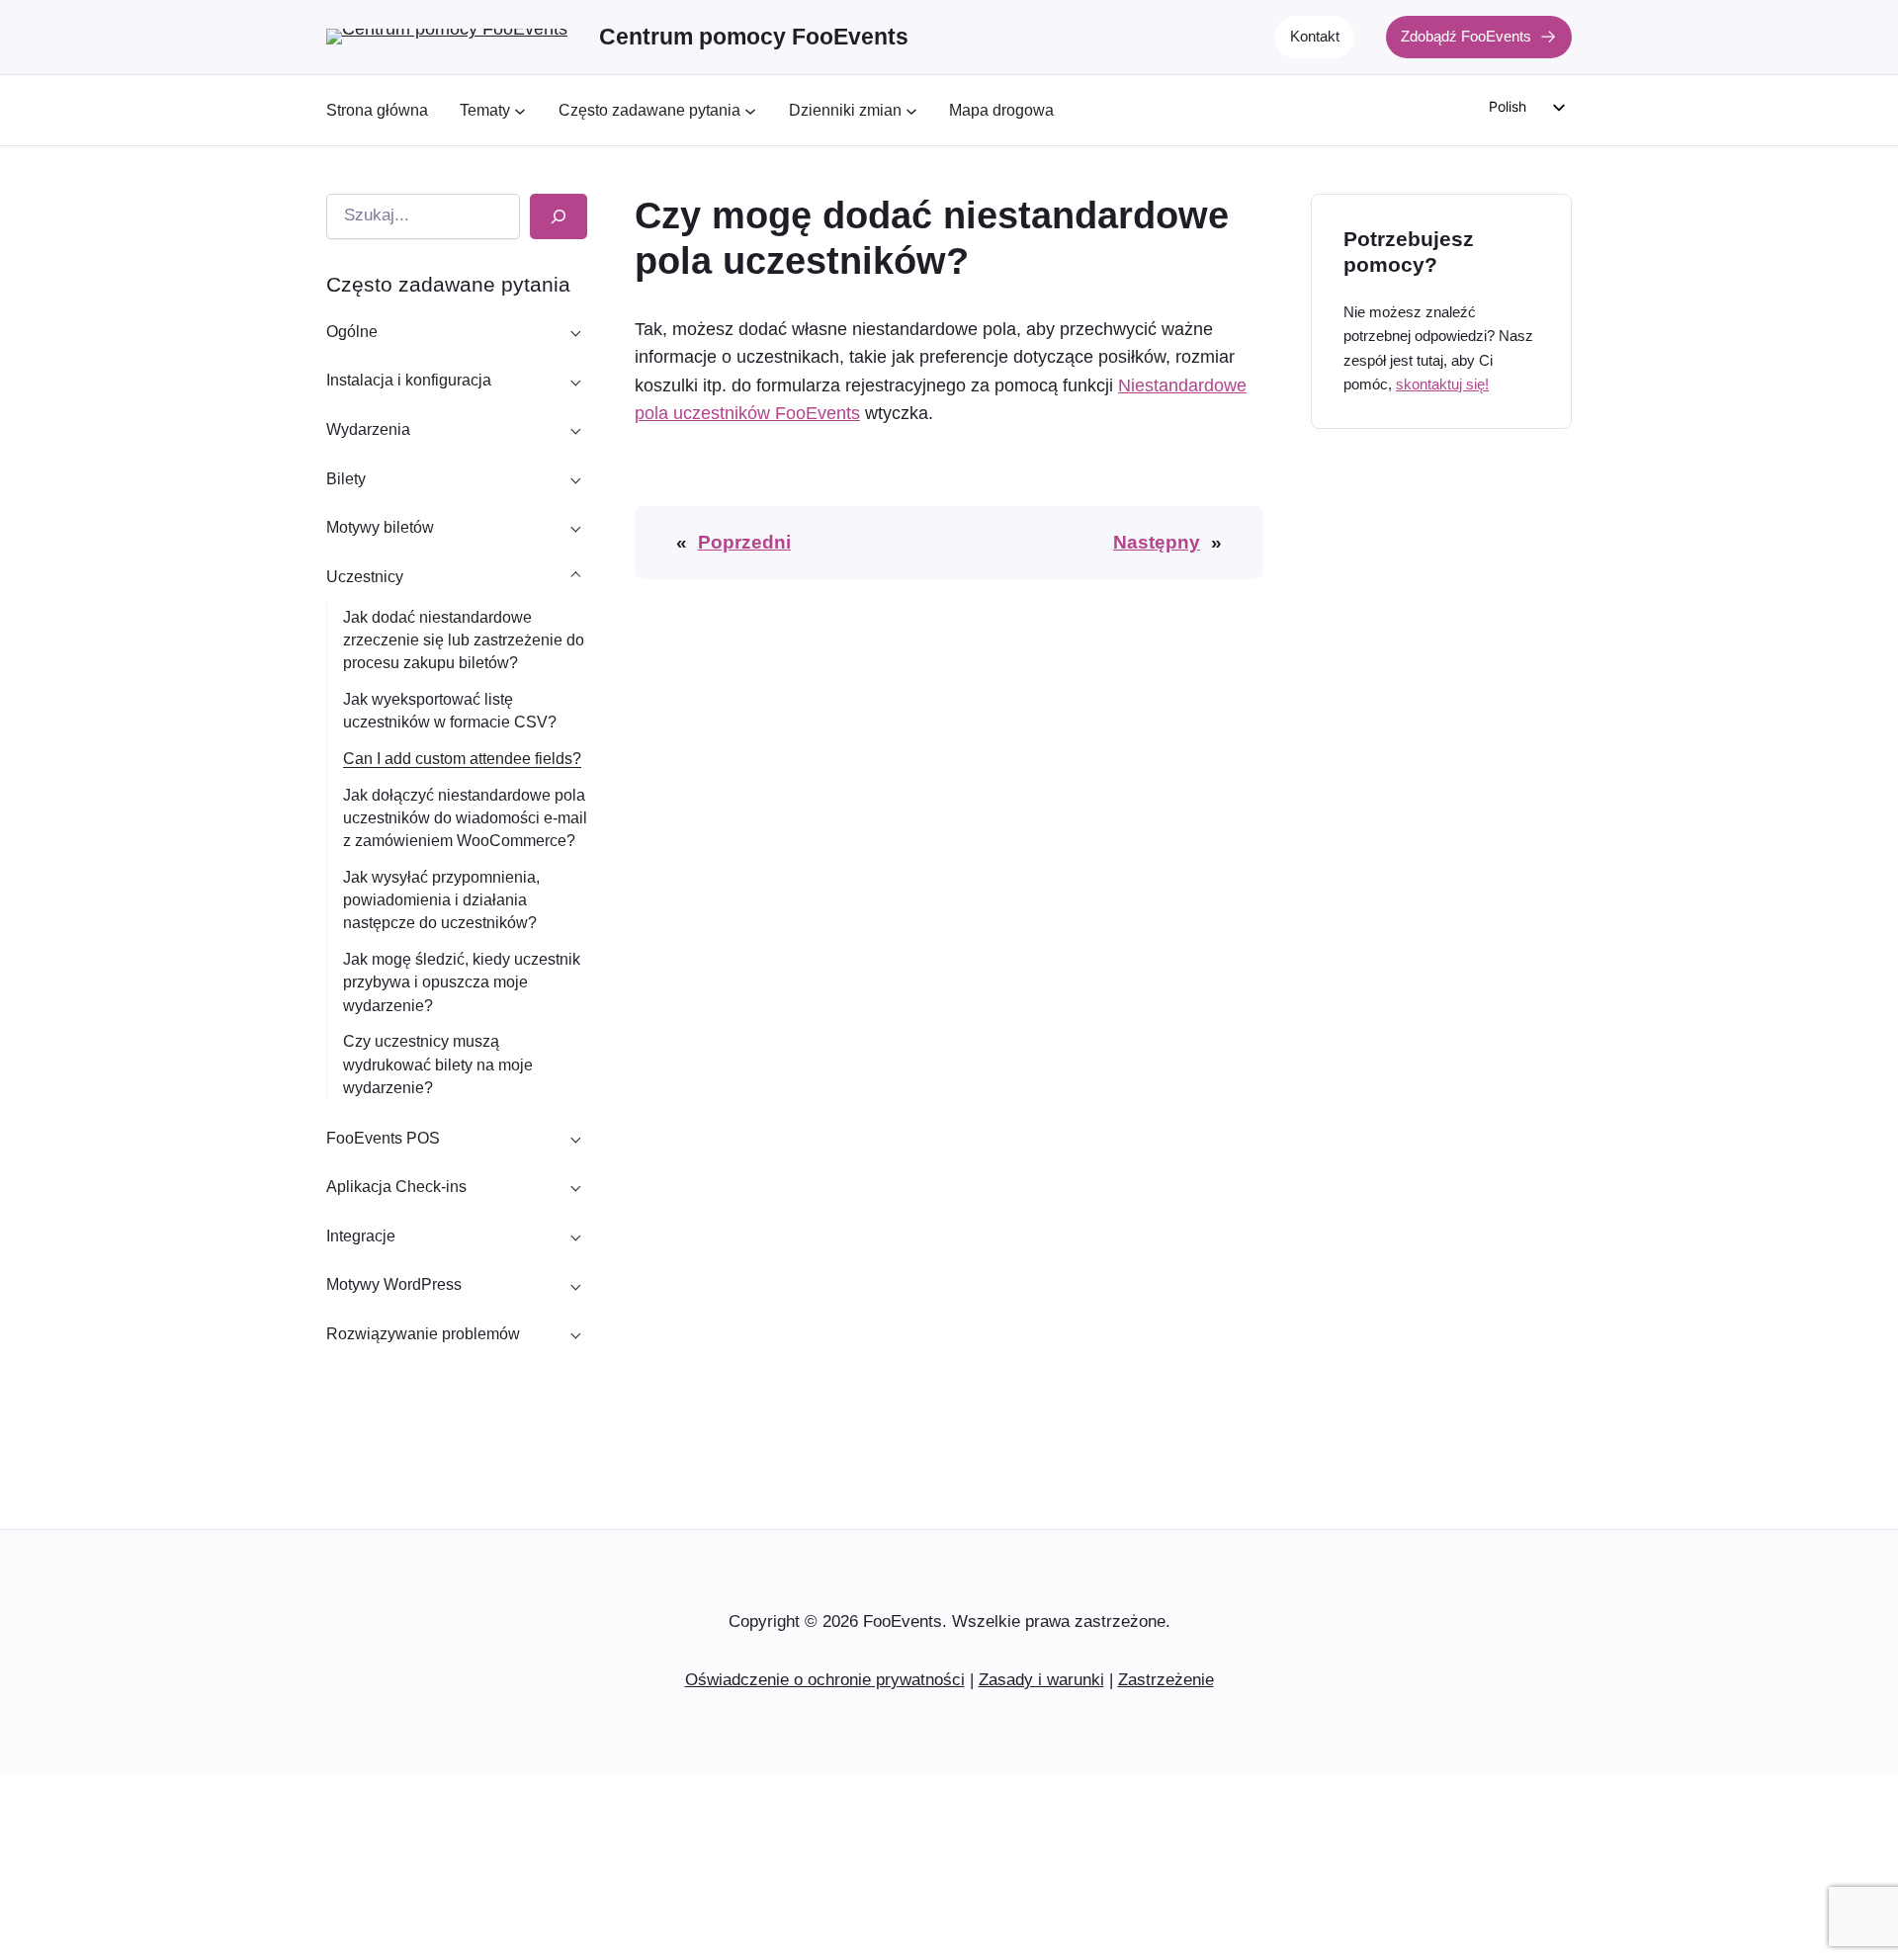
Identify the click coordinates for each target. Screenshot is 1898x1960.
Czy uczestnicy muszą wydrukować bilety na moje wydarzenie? (438, 1064)
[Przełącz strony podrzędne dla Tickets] (575, 478)
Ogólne (352, 332)
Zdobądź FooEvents (1466, 36)
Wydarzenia (368, 429)
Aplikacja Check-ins (396, 1187)
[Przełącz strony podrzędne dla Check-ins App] (575, 1187)
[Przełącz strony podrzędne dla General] (575, 331)
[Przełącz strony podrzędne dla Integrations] (575, 1236)
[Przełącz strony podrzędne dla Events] (575, 430)
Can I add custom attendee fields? (462, 759)
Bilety (346, 479)
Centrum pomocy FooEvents (754, 37)
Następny (1157, 542)
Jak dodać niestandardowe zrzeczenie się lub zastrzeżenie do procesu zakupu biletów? (464, 640)
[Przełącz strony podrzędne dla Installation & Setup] (575, 381)
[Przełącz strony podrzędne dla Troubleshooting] (575, 1333)
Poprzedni (744, 542)
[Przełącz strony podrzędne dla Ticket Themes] (575, 528)
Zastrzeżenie (1166, 1680)
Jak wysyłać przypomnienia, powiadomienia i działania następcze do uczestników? (441, 900)
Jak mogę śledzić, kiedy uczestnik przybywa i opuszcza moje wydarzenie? (462, 982)
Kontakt (1315, 36)
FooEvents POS (383, 1138)
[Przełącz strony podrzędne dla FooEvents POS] (575, 1138)
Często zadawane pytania (448, 284)
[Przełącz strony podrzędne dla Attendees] (575, 576)
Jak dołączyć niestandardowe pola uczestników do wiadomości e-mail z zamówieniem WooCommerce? (465, 818)
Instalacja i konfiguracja (409, 380)
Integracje (361, 1236)
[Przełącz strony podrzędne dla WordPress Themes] (575, 1285)
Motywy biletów (380, 527)
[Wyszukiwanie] (559, 216)
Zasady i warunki (1041, 1680)
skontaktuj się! (1442, 384)
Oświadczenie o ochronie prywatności (825, 1680)
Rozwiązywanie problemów (423, 1334)
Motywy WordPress (394, 1284)
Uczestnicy (365, 577)
